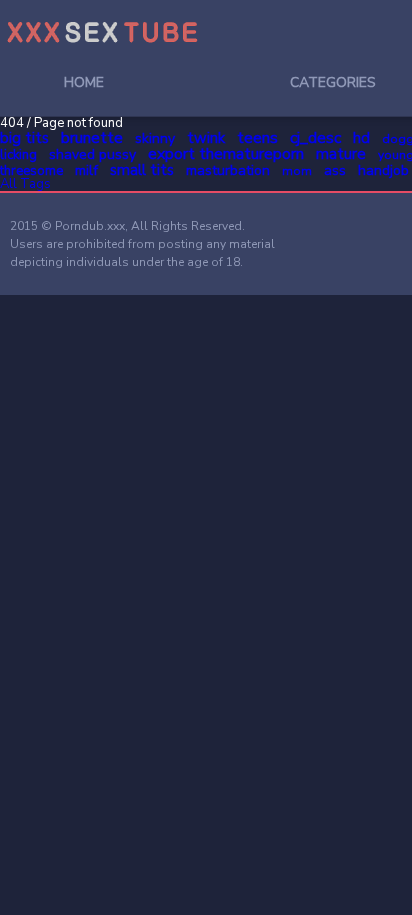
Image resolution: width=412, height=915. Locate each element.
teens (257, 138)
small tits (142, 170)
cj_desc (315, 138)
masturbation (228, 170)
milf (86, 170)
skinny (155, 138)
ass (335, 170)
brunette (92, 138)
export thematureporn (226, 154)
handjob (383, 170)
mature (341, 154)
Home (84, 82)
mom (297, 171)
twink (206, 138)
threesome (31, 171)
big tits (24, 138)
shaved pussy (92, 154)
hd (361, 138)
